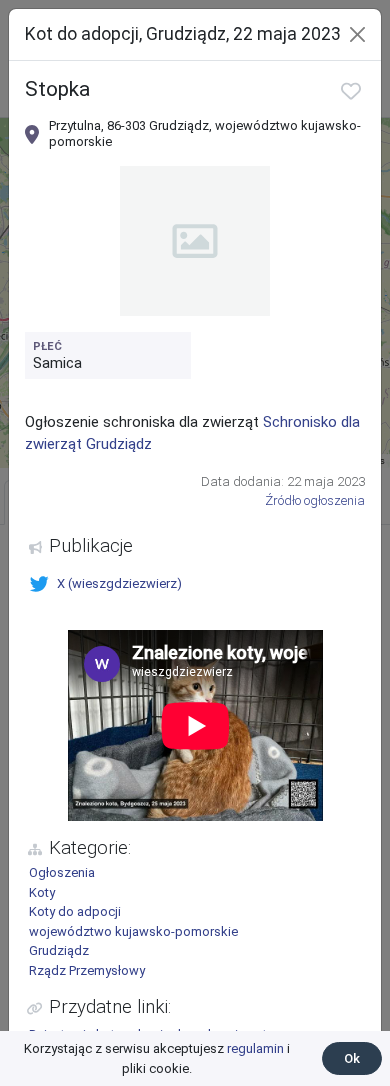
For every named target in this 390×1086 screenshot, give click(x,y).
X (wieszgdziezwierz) (119, 583)
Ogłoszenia (62, 872)
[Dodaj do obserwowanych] (351, 91)
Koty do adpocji (75, 911)
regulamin (255, 1048)
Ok (352, 1058)
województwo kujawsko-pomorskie (133, 931)
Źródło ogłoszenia (315, 500)
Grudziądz (59, 950)
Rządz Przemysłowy (87, 970)
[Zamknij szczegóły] (357, 34)
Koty (42, 892)
